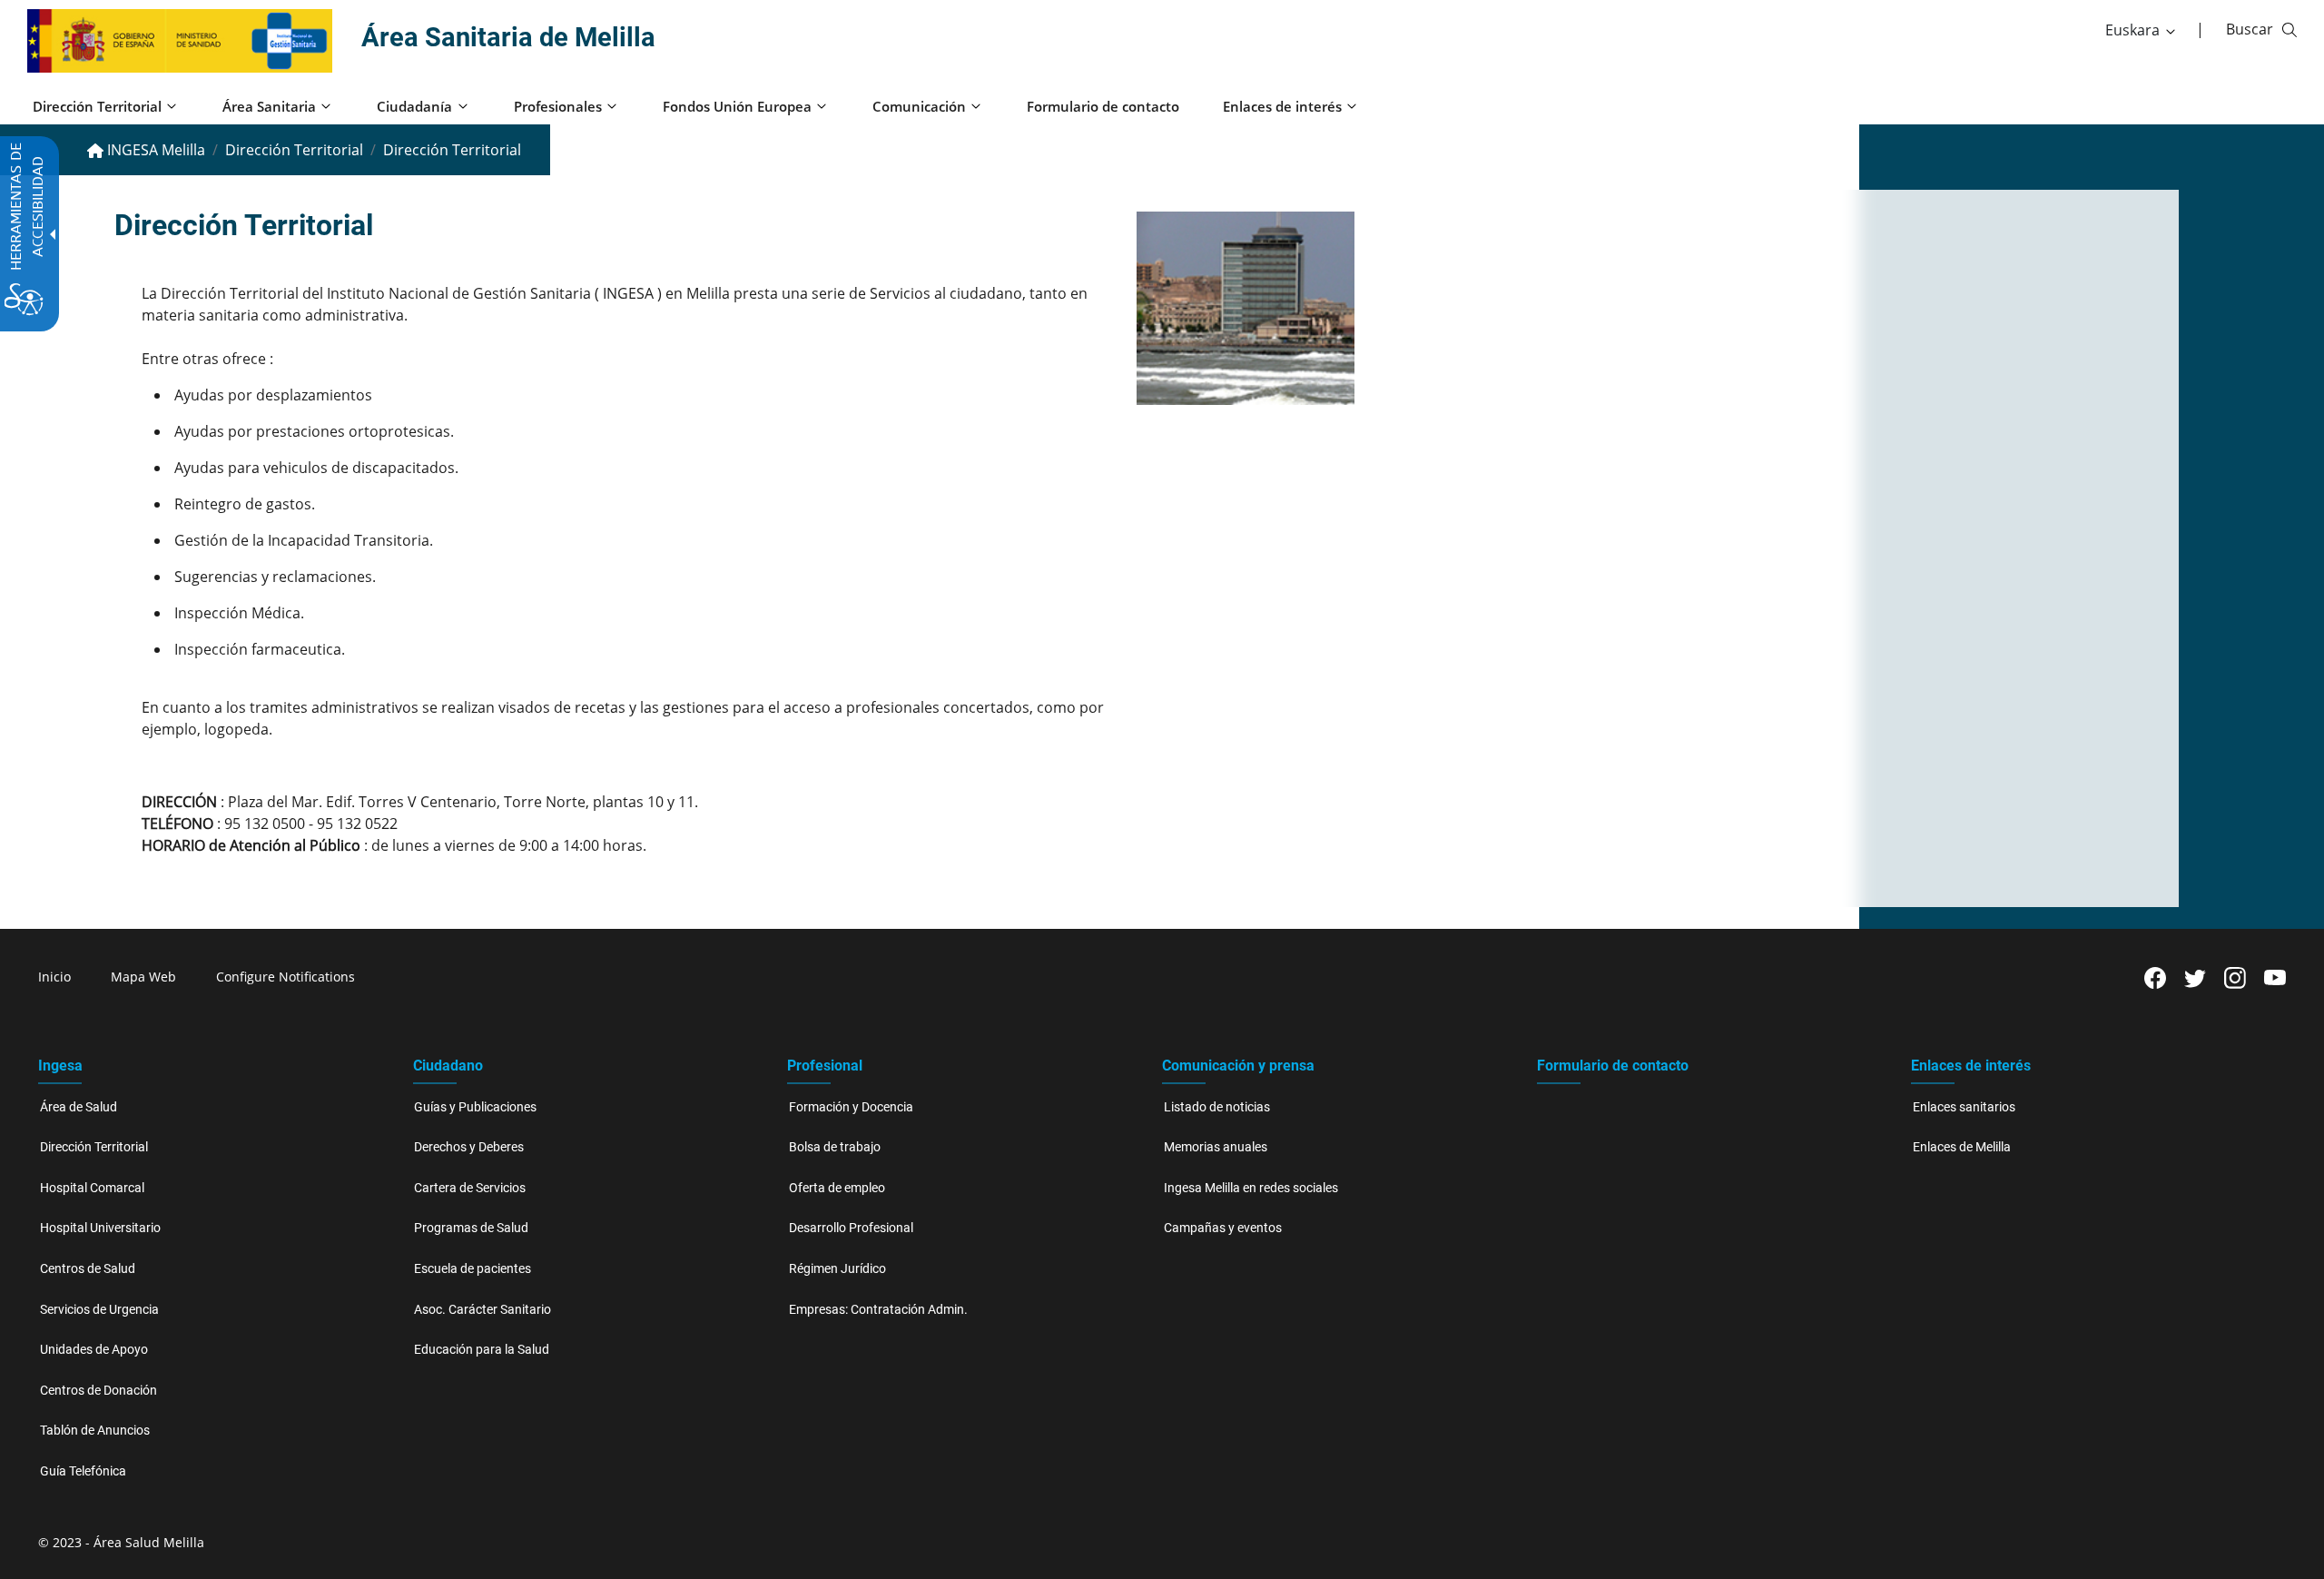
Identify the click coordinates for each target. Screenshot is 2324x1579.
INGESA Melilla (154, 150)
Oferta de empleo (837, 1188)
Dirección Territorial (294, 150)
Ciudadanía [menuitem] (414, 106)
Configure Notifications (286, 977)
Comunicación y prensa (1238, 1066)
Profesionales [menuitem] (558, 106)
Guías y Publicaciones (475, 1107)
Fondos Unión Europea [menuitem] (737, 106)
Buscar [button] (2250, 29)
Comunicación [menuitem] (919, 106)
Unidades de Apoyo (94, 1350)
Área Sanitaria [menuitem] (269, 106)
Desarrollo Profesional (851, 1228)
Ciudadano (448, 1066)
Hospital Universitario (100, 1228)
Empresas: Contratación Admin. (878, 1310)
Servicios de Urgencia (99, 1310)
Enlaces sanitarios (1964, 1107)
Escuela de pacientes (473, 1269)
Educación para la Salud (482, 1350)
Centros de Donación (98, 1391)
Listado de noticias (1217, 1107)
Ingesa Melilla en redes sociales (1251, 1188)
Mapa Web (143, 977)
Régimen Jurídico (837, 1269)
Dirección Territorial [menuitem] (97, 106)
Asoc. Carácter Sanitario (483, 1310)
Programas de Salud (471, 1228)
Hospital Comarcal (92, 1188)
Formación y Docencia (851, 1107)
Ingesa (60, 1066)
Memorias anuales (1216, 1147)
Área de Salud (79, 1107)
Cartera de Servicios (470, 1188)
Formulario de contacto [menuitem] (1103, 106)
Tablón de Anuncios (95, 1431)
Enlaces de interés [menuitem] (1282, 106)
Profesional (825, 1066)
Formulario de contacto (1613, 1066)
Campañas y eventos (1223, 1228)
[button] (2142, 30)
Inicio (54, 977)
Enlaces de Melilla (1962, 1147)
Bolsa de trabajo (835, 1147)
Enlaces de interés (1971, 1066)
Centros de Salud (88, 1269)
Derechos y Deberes (469, 1147)
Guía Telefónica (83, 1471)
